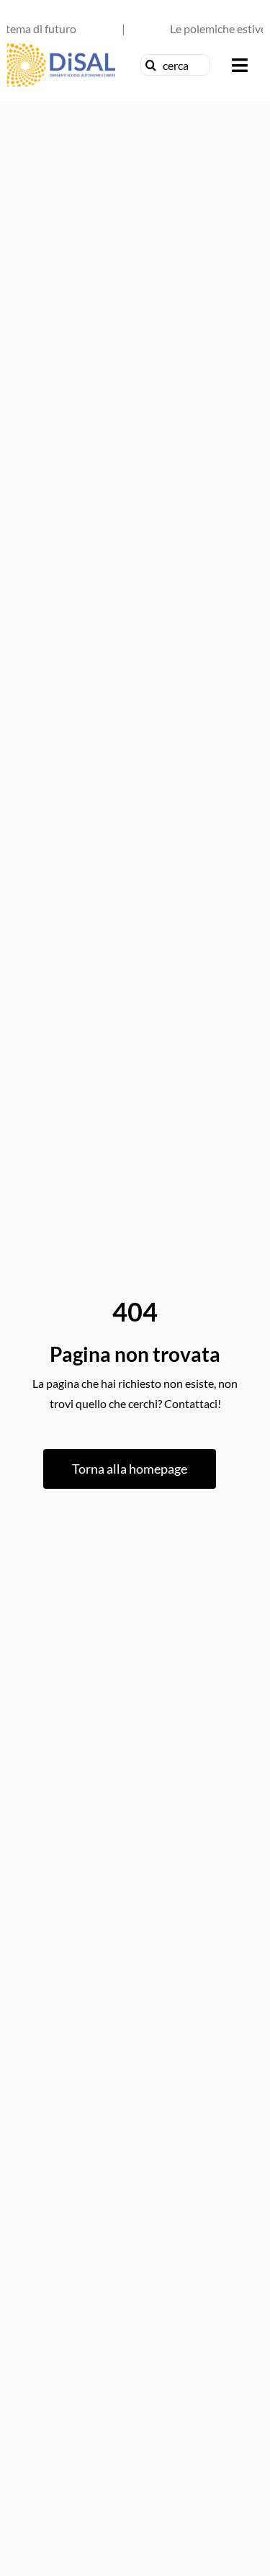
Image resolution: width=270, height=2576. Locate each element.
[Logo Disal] (61, 49)
